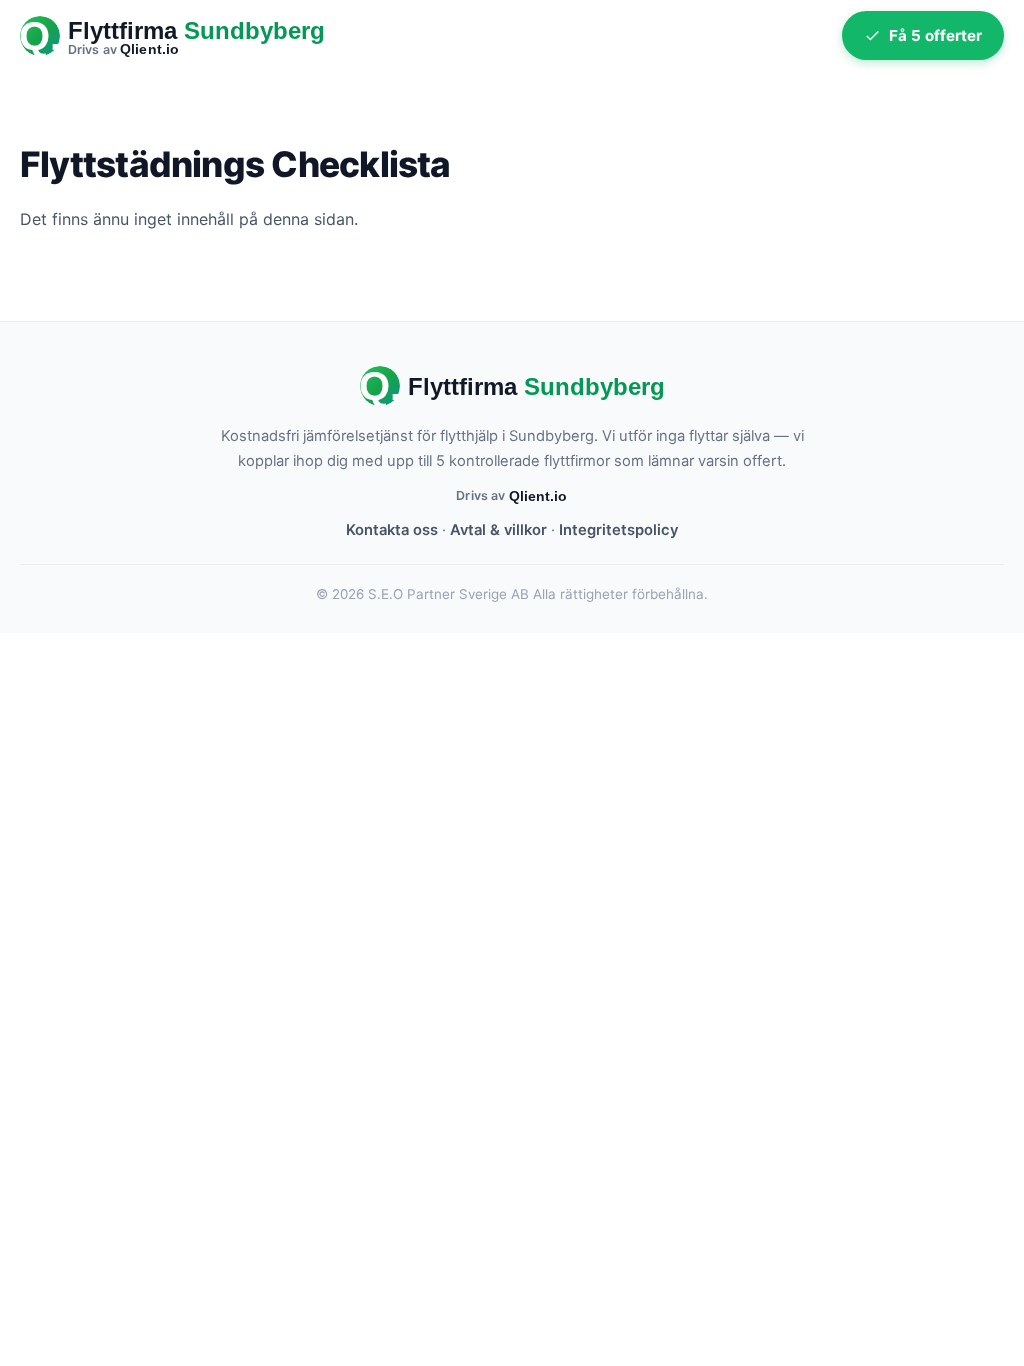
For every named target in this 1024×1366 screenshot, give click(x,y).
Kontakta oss (392, 530)
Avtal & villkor (498, 530)
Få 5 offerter (935, 35)
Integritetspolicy (618, 530)
